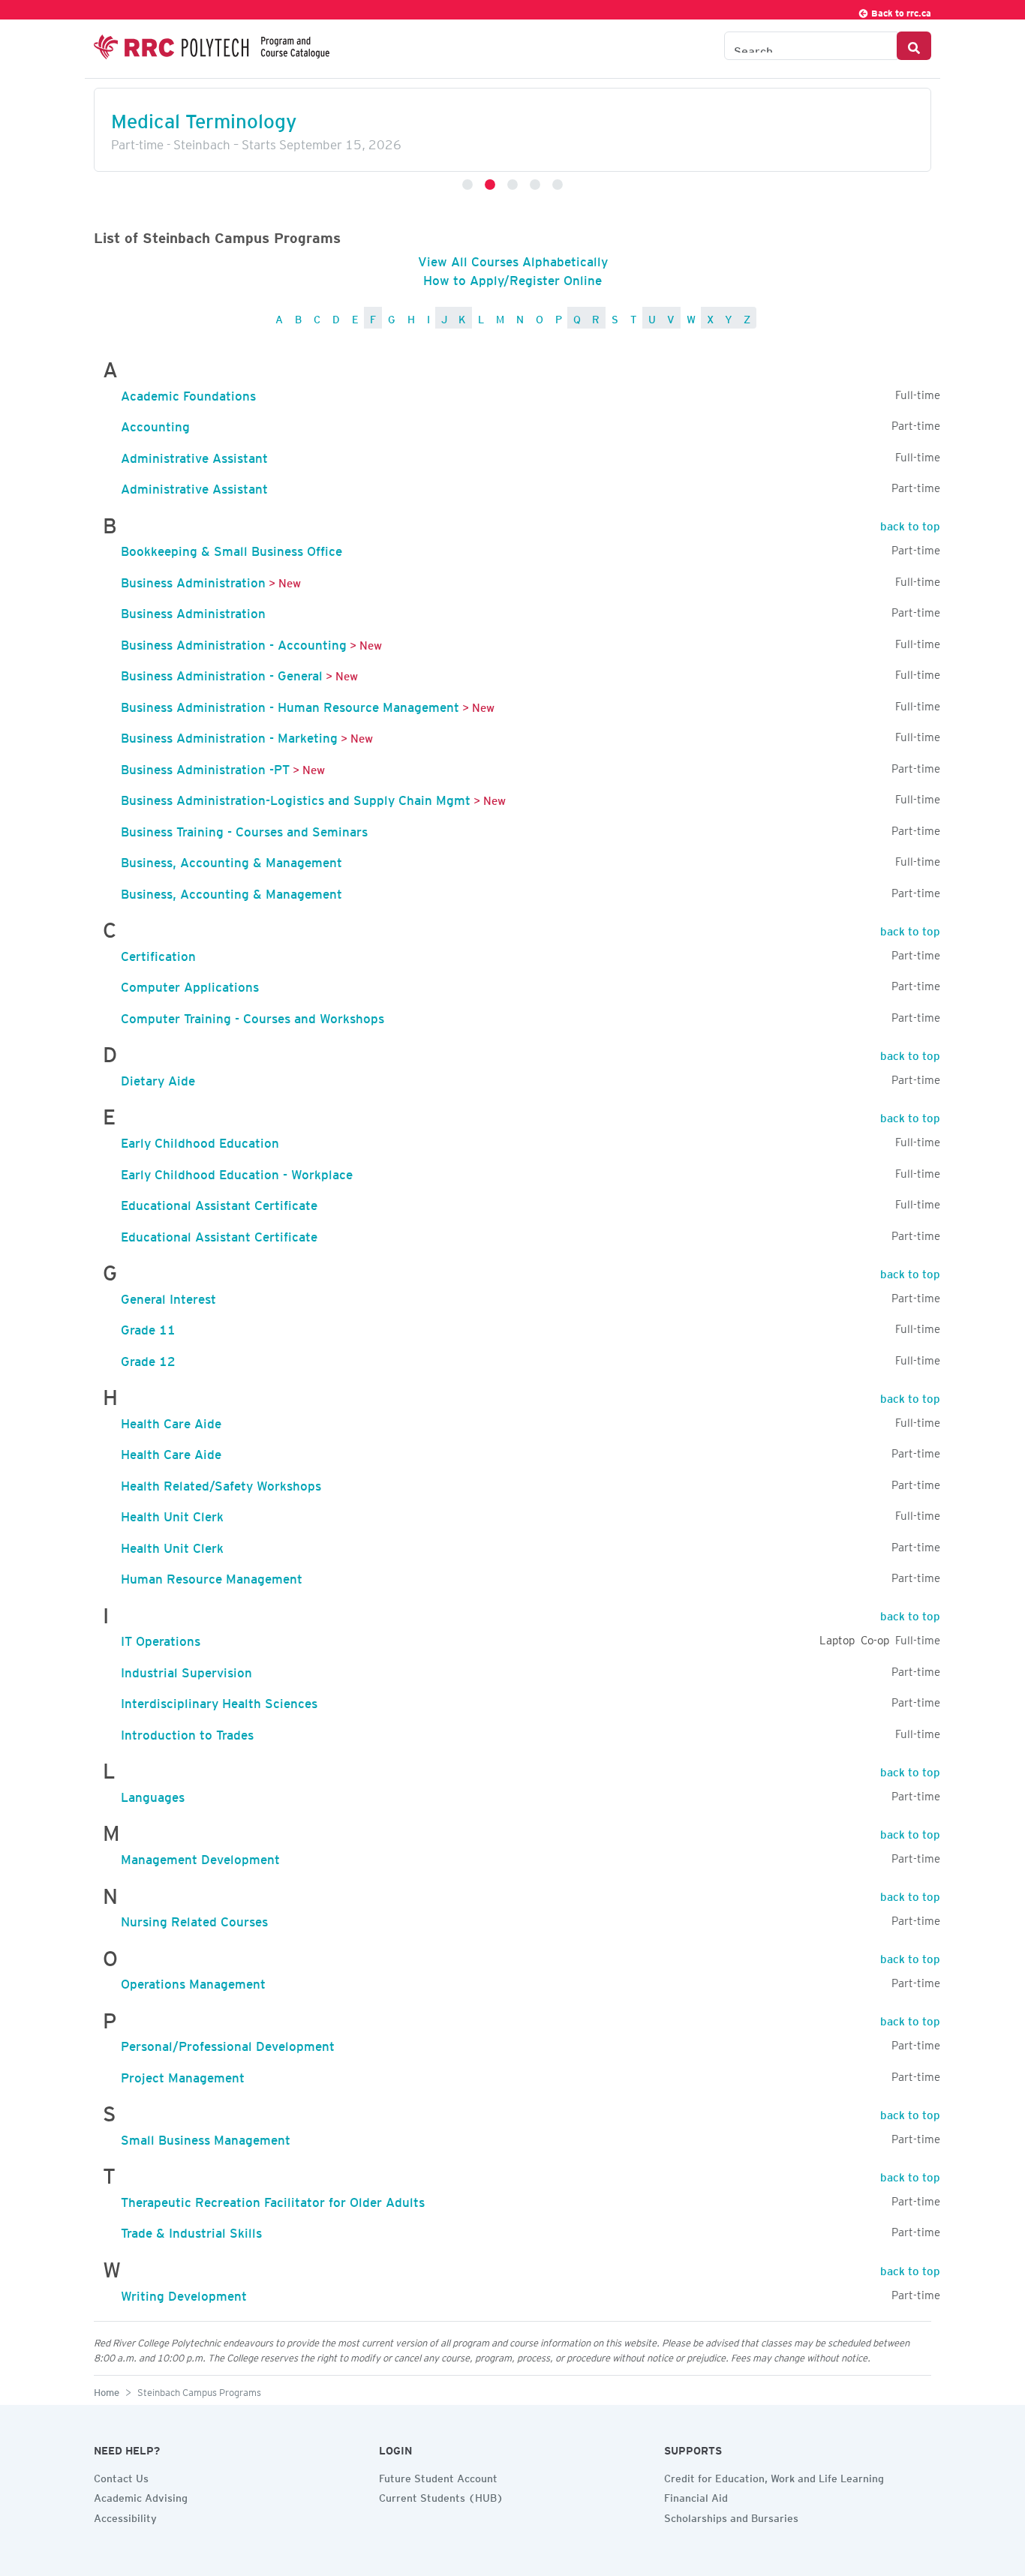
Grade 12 (148, 1359)
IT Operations (161, 1638)
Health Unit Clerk (172, 1514)
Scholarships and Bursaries (731, 2516)
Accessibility (125, 2516)
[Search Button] (914, 46)
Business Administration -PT (205, 767)
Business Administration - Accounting (234, 642)
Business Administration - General (222, 673)
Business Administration (193, 580)
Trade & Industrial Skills (191, 2230)
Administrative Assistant (194, 455)
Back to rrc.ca (900, 11)
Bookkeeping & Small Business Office (231, 548)
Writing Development (184, 2293)
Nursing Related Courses (194, 1919)
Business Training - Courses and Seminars (244, 829)
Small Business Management (206, 2137)
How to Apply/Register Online (512, 278)
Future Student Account (438, 2476)
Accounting (155, 424)
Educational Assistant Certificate (219, 1202)
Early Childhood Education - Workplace (237, 1172)
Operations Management (193, 1981)
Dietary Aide (158, 1078)
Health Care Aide (171, 1421)
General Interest (168, 1296)
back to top (910, 524)
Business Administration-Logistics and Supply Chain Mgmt (296, 797)
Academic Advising (141, 2496)
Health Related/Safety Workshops (221, 1483)
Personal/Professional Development (228, 2043)
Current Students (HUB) (441, 2496)
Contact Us (121, 2476)
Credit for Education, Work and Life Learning (774, 2476)
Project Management (183, 2075)
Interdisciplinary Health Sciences (219, 1701)
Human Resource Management (212, 1576)
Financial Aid (696, 2496)
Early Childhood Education (200, 1140)
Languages (153, 1794)
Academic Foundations (188, 393)
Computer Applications (190, 984)
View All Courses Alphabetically (513, 259)
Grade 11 (148, 1327)
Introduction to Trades (187, 1732)
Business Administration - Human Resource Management (290, 704)
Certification (158, 953)
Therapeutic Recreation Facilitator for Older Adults (273, 2199)
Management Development (200, 1857)
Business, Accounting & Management (231, 860)
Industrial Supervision (186, 1670)
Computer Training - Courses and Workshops (252, 1016)
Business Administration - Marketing (229, 735)
